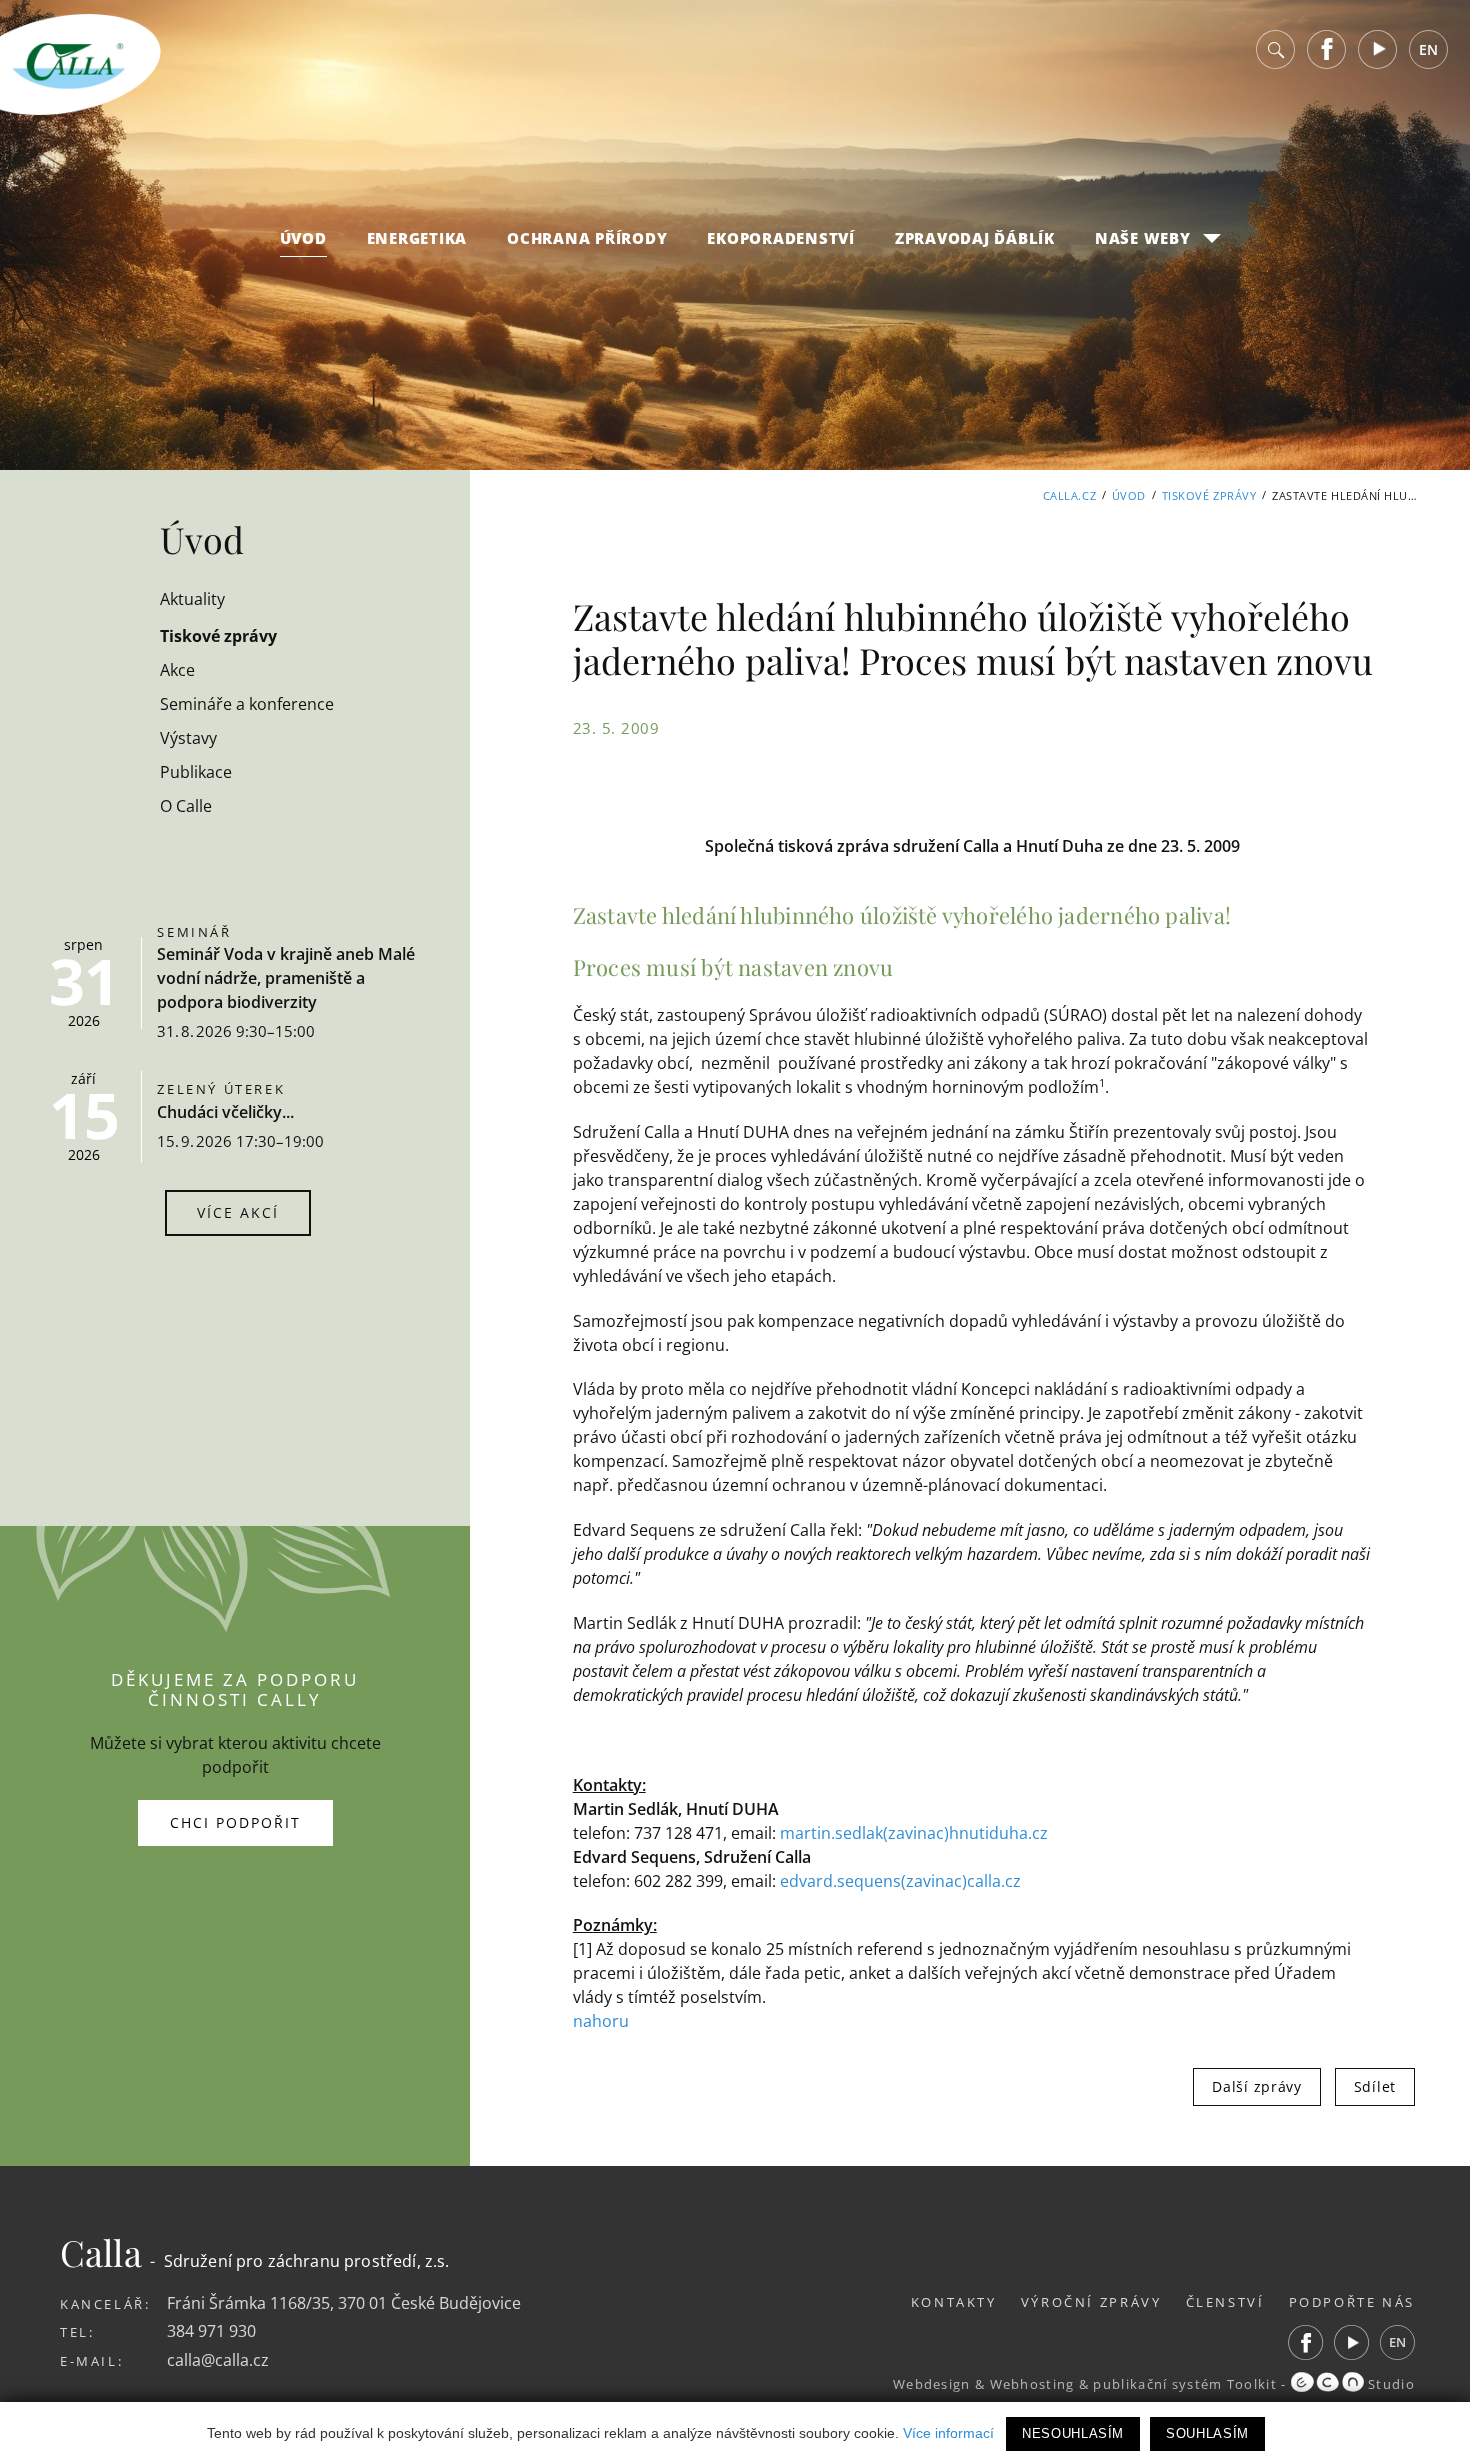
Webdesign (932, 2384)
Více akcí (238, 1212)
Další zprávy (1256, 2086)
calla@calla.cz (218, 2360)
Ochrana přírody (587, 238)
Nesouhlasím (1073, 2433)
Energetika (417, 238)
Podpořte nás (1352, 2302)
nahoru (601, 2021)
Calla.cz (1069, 495)
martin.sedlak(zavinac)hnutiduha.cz (914, 1833)
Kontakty (954, 2302)
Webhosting (1032, 2384)
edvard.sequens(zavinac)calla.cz (900, 1881)
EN (1428, 49)
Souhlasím (1207, 2433)
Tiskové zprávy (1209, 495)
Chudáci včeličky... (225, 1112)
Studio (1389, 2384)
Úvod (303, 238)
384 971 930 (211, 2331)
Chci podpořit (235, 1822)
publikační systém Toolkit (1185, 2384)
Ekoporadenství (781, 238)
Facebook (1327, 49)
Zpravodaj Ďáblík (975, 238)
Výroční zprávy (1091, 2302)
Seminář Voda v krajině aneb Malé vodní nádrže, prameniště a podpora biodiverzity (286, 978)
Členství (1225, 2302)
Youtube (1378, 49)
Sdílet (1375, 2086)
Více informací (948, 2433)
